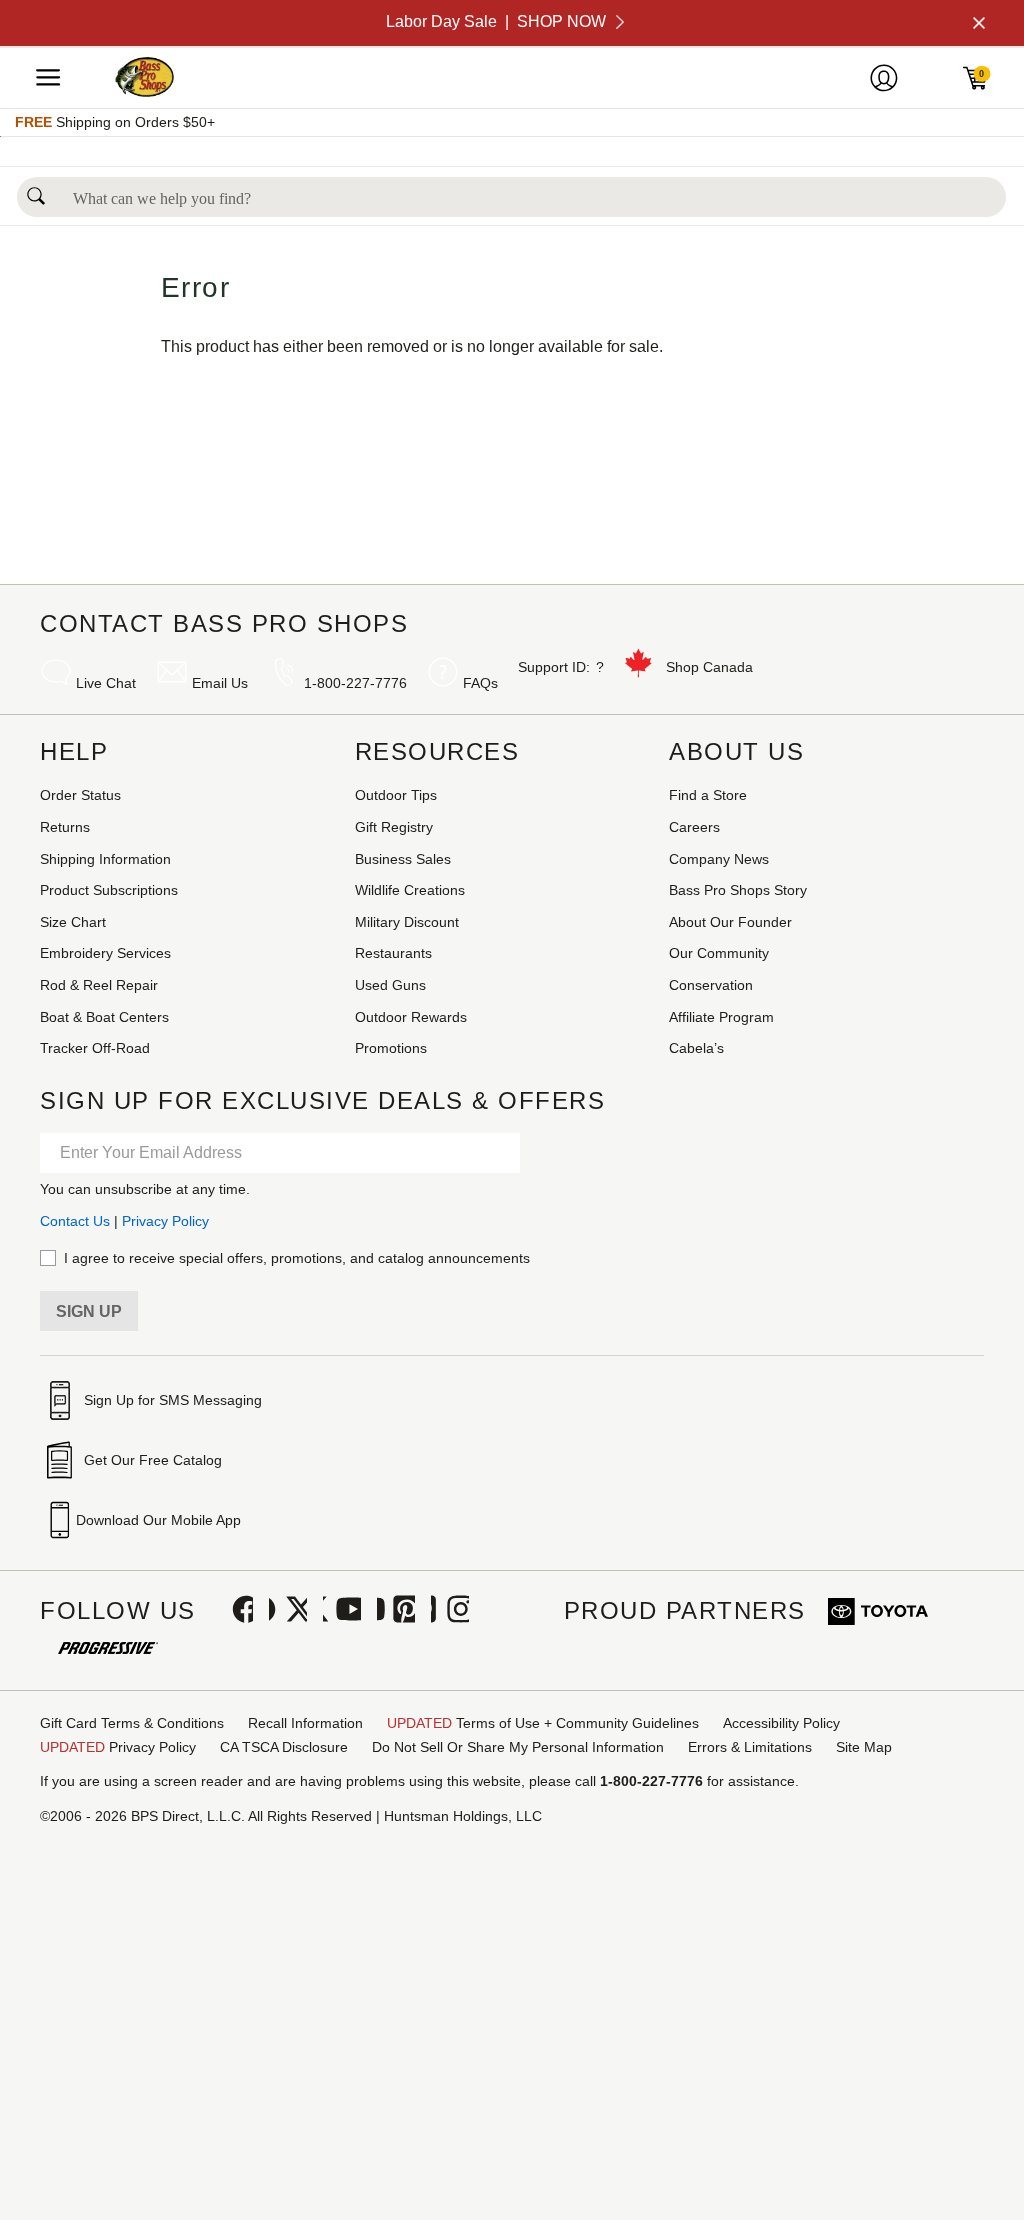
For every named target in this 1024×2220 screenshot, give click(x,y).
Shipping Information (105, 859)
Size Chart (73, 922)
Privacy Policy (165, 1221)
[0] (990, 84)
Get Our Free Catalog (153, 1460)
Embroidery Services (105, 953)
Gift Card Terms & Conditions (132, 1723)
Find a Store (708, 795)
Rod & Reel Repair (99, 985)
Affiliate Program (721, 1017)
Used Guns (390, 985)
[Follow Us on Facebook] (234, 1611)
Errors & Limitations (750, 1747)
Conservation (711, 985)
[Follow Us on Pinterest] (396, 1611)
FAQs (480, 683)
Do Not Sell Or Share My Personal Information (518, 1747)
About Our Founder (730, 922)
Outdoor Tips (396, 795)
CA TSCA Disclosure (284, 1747)
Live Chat (106, 683)
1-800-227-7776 (355, 683)
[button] (36, 190)
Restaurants (393, 953)
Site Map (864, 1747)
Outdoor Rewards (411, 1017)
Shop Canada (709, 667)
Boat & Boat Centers (104, 1017)
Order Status (80, 795)
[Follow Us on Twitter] (288, 1611)
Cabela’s (696, 1048)
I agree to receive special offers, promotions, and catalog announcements (297, 1258)
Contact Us (75, 1221)
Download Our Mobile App (158, 1520)
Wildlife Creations (410, 890)
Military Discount (407, 922)
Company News (719, 859)
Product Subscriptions (109, 890)
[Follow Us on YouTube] (342, 1611)
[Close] (977, 23)
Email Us (220, 683)
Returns (65, 827)
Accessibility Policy (781, 1723)
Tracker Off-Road (95, 1048)
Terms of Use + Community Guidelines (543, 1723)
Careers (694, 827)
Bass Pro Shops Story (738, 890)
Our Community (719, 953)
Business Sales (403, 859)
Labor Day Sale (496, 21)
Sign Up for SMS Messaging (173, 1400)
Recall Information (305, 1723)
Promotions (391, 1048)
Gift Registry (394, 827)
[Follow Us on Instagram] (450, 1611)
